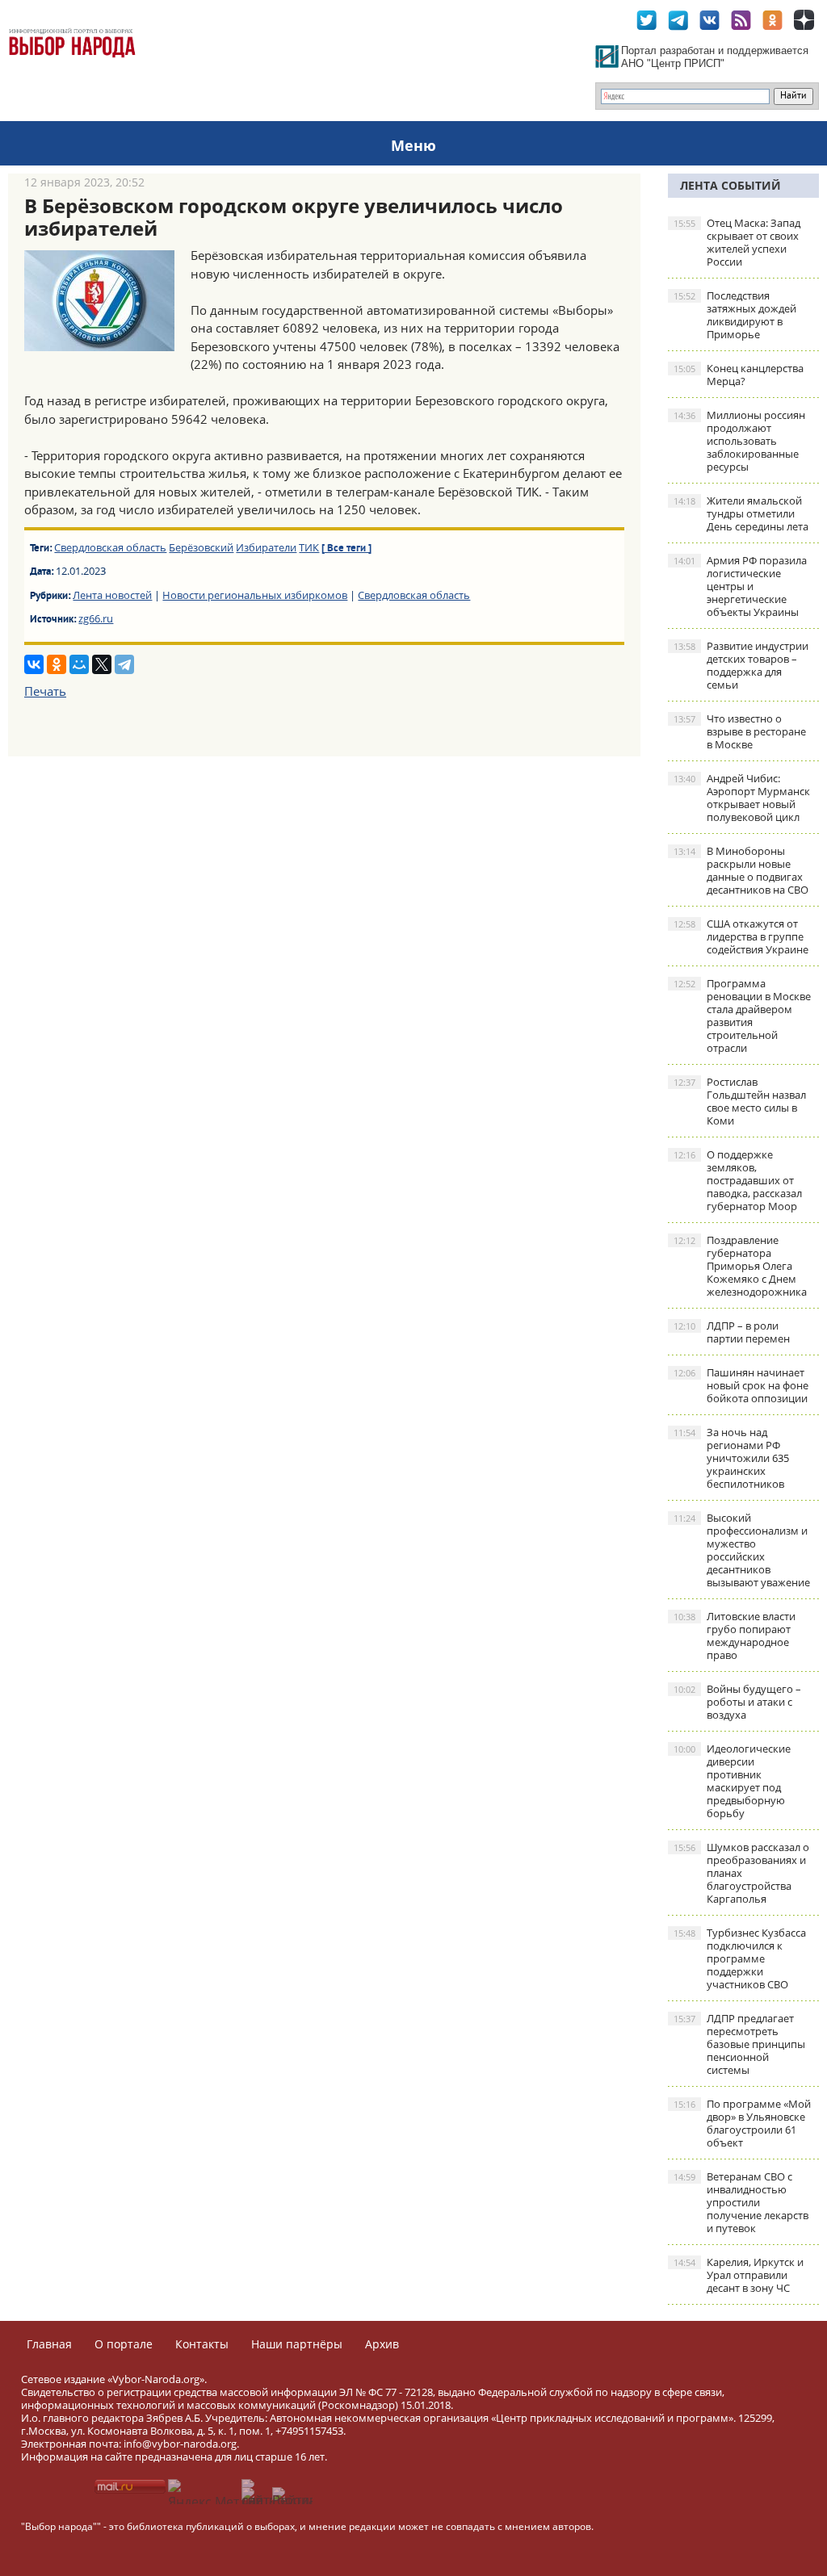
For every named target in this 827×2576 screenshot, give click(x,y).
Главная (49, 2344)
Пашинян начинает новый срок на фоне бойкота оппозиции (741, 1385)
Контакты (202, 2344)
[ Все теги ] (346, 549)
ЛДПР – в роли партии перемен (732, 1332)
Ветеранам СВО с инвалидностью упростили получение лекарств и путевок (741, 2202)
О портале (124, 2344)
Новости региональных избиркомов (255, 595)
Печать (45, 691)
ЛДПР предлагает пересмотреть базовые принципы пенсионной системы (739, 2044)
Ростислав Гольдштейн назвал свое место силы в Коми (740, 1101)
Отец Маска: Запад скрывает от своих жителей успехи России (737, 242)
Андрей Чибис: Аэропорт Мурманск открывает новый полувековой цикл (742, 798)
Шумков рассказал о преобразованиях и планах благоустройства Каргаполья (741, 1873)
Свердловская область (110, 547)
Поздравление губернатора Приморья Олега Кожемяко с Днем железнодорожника (740, 1266)
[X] (102, 664)
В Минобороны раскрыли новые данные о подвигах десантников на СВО (741, 870)
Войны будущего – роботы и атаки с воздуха (737, 1702)
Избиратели (266, 547)
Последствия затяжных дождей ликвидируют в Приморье (735, 315)
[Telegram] (124, 664)
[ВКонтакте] (34, 664)
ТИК (309, 547)
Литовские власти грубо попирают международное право (735, 1636)
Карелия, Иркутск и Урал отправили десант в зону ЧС (739, 2275)
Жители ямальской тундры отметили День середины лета (741, 513)
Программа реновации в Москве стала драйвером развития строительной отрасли (742, 1016)
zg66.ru (96, 618)
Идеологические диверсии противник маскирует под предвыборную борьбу (732, 1781)
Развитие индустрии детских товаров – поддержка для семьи (741, 665)
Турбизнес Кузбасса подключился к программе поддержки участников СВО (740, 1958)
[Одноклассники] (57, 664)
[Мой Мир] (79, 664)
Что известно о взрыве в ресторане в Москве (740, 731)
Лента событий (730, 185)
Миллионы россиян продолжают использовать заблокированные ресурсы (739, 441)
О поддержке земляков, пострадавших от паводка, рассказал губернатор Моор (738, 1180)
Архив (382, 2344)
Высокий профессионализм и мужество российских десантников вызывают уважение (742, 1550)
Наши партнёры (297, 2344)
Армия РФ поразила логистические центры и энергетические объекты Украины (740, 586)
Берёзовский (201, 547)
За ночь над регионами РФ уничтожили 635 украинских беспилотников (731, 1458)
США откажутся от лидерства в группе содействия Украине (741, 936)
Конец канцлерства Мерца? (739, 375)
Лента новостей (112, 595)
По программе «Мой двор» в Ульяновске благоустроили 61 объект (742, 2123)
